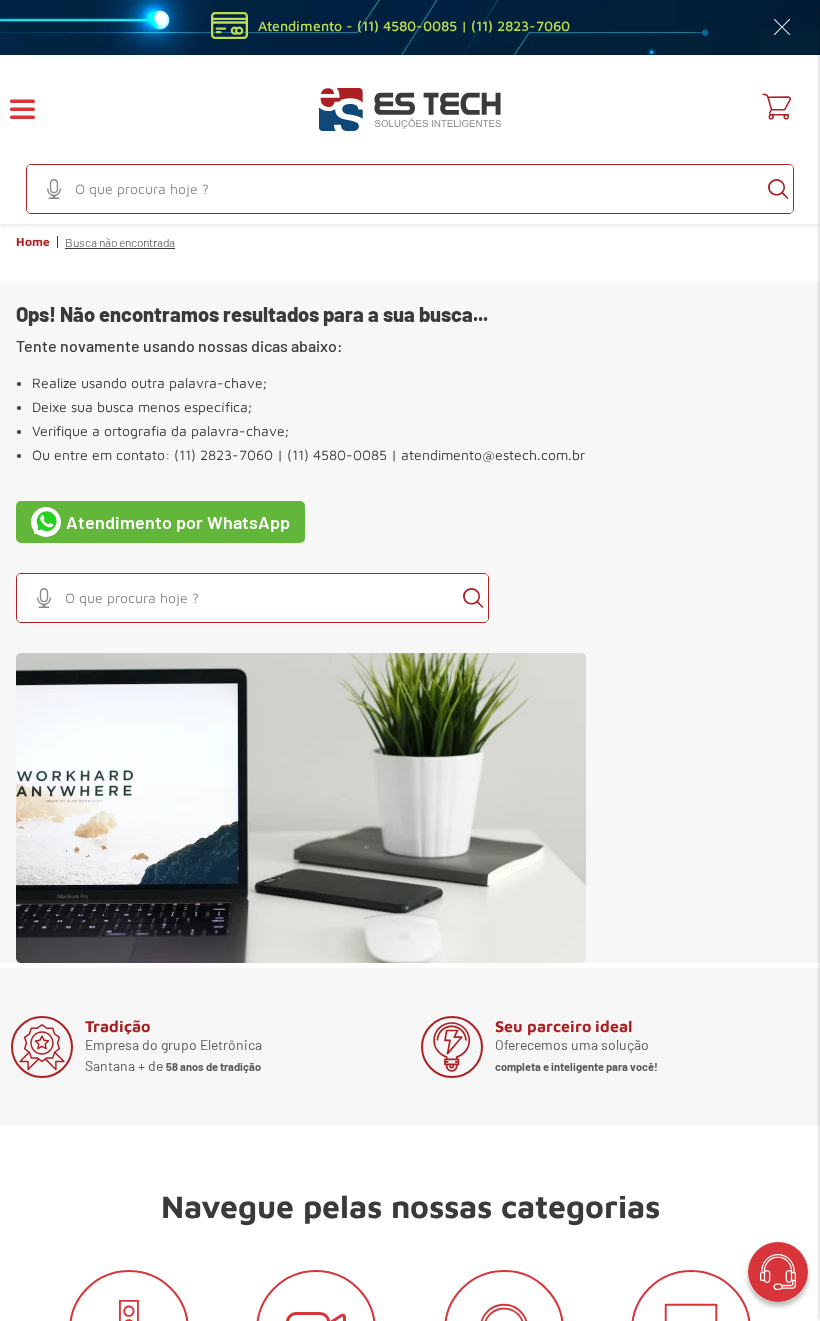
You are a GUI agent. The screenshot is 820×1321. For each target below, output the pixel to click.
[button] (35, 109)
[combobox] (410, 189)
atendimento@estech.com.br (493, 455)
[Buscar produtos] (778, 189)
